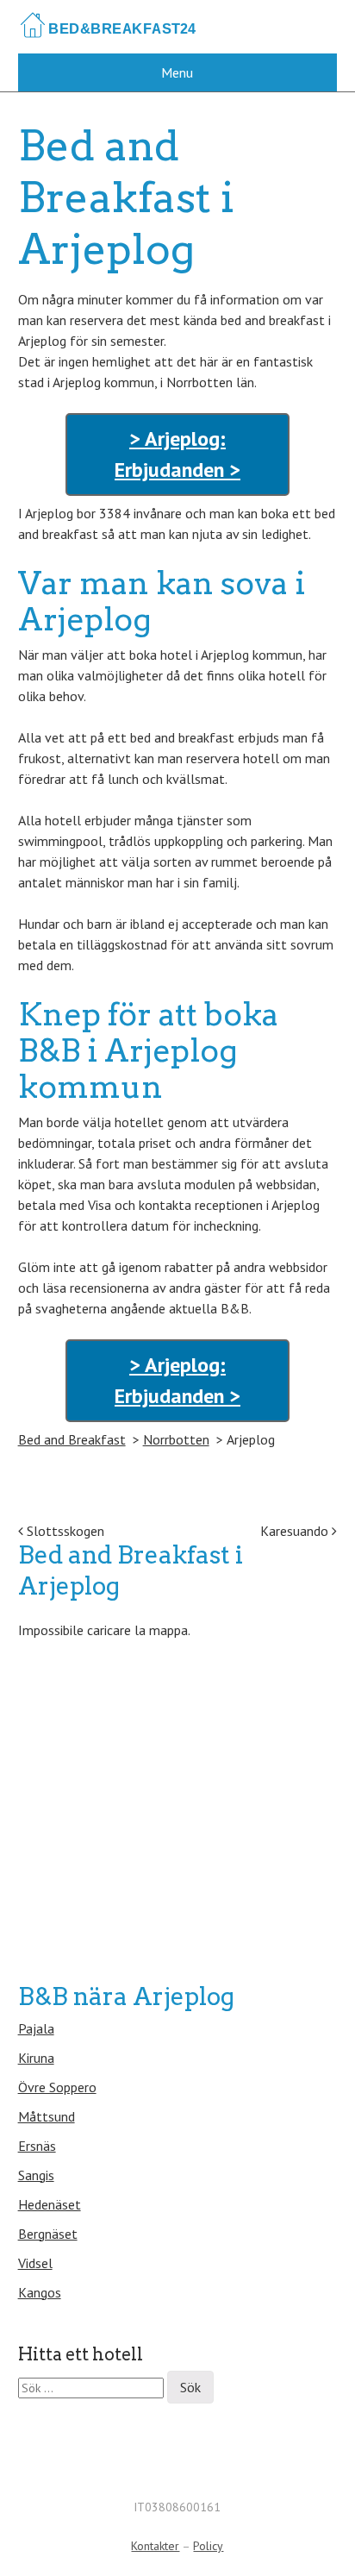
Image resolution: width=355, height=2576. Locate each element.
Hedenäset (50, 2204)
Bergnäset (48, 2234)
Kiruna (36, 2058)
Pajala (36, 2028)
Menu (177, 72)
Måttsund (47, 2116)
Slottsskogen (64, 1531)
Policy (208, 2546)
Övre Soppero (57, 2087)
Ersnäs (37, 2146)
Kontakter (155, 2546)
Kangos (40, 2292)
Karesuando (296, 1531)
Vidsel (35, 2263)
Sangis (36, 2175)
